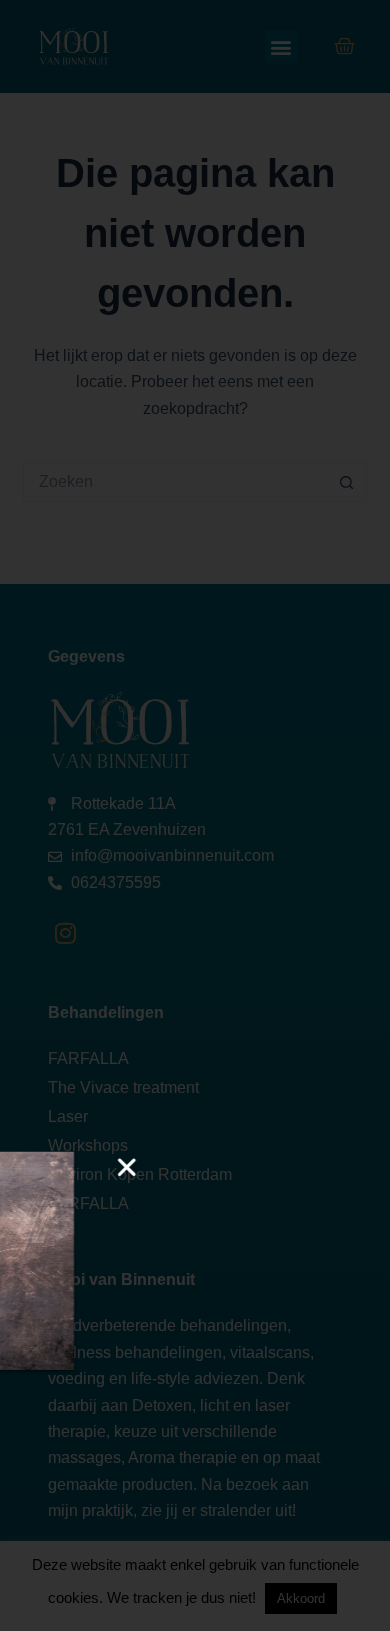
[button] (235, 1167)
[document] (195, 815)
